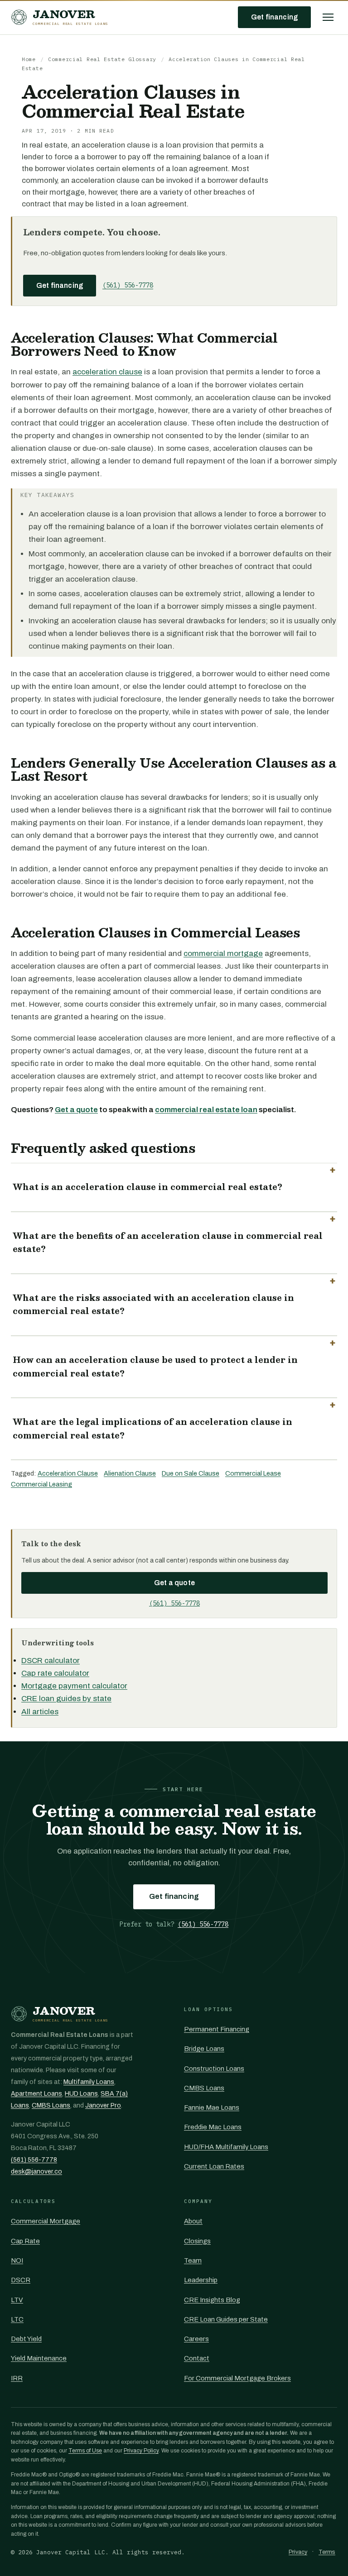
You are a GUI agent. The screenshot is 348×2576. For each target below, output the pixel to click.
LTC (17, 2319)
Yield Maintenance (39, 2358)
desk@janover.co (36, 2172)
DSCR (21, 2280)
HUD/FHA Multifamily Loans (226, 2147)
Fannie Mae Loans (212, 2108)
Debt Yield (26, 2339)
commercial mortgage (223, 953)
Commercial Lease (253, 1473)
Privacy (298, 2552)
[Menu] (328, 17)
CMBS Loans (51, 2105)
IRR (17, 2378)
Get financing (274, 17)
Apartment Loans (36, 2094)
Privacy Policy (141, 2451)
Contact (197, 2358)
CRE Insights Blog (212, 2300)
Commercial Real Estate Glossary (102, 59)
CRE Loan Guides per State (226, 2319)
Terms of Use (85, 2451)
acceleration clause (107, 372)
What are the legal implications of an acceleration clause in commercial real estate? (152, 1429)
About (193, 2221)
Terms (327, 2552)
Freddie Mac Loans (213, 2127)
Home (29, 59)
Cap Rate (25, 2241)
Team (193, 2261)
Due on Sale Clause (191, 1473)
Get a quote (76, 1110)
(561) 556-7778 (128, 285)
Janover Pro (103, 2105)
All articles (40, 1712)
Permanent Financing (217, 2029)
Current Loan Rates (214, 2166)
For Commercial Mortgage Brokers (237, 2378)
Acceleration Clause (68, 1473)
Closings (197, 2241)
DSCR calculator (51, 1661)
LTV (17, 2300)
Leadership (201, 2280)
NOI (17, 2261)
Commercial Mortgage (46, 2221)
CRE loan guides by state (66, 1699)
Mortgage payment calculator (74, 1686)
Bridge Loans (204, 2049)
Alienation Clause (130, 1473)
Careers (196, 2339)
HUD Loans (81, 2094)
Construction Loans (214, 2069)
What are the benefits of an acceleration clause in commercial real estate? (168, 1243)
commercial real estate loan (206, 1110)
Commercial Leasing (41, 1484)
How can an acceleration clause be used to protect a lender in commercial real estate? (155, 1367)
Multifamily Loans (89, 2082)
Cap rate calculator (55, 1673)
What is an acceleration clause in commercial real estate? (147, 1187)
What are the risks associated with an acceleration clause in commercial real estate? (153, 1305)
